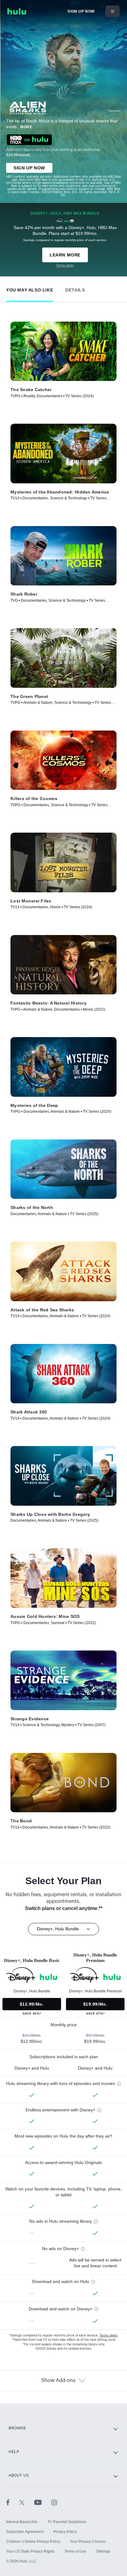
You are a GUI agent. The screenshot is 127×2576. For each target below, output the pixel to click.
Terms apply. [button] (109, 2336)
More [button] (26, 127)
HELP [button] (14, 2452)
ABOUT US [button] (19, 2475)
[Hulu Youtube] (43, 2502)
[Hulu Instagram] (54, 2502)
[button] (30, 289)
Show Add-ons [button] (58, 2380)
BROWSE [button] (17, 2428)
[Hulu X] (27, 2502)
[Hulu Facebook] (13, 2502)
